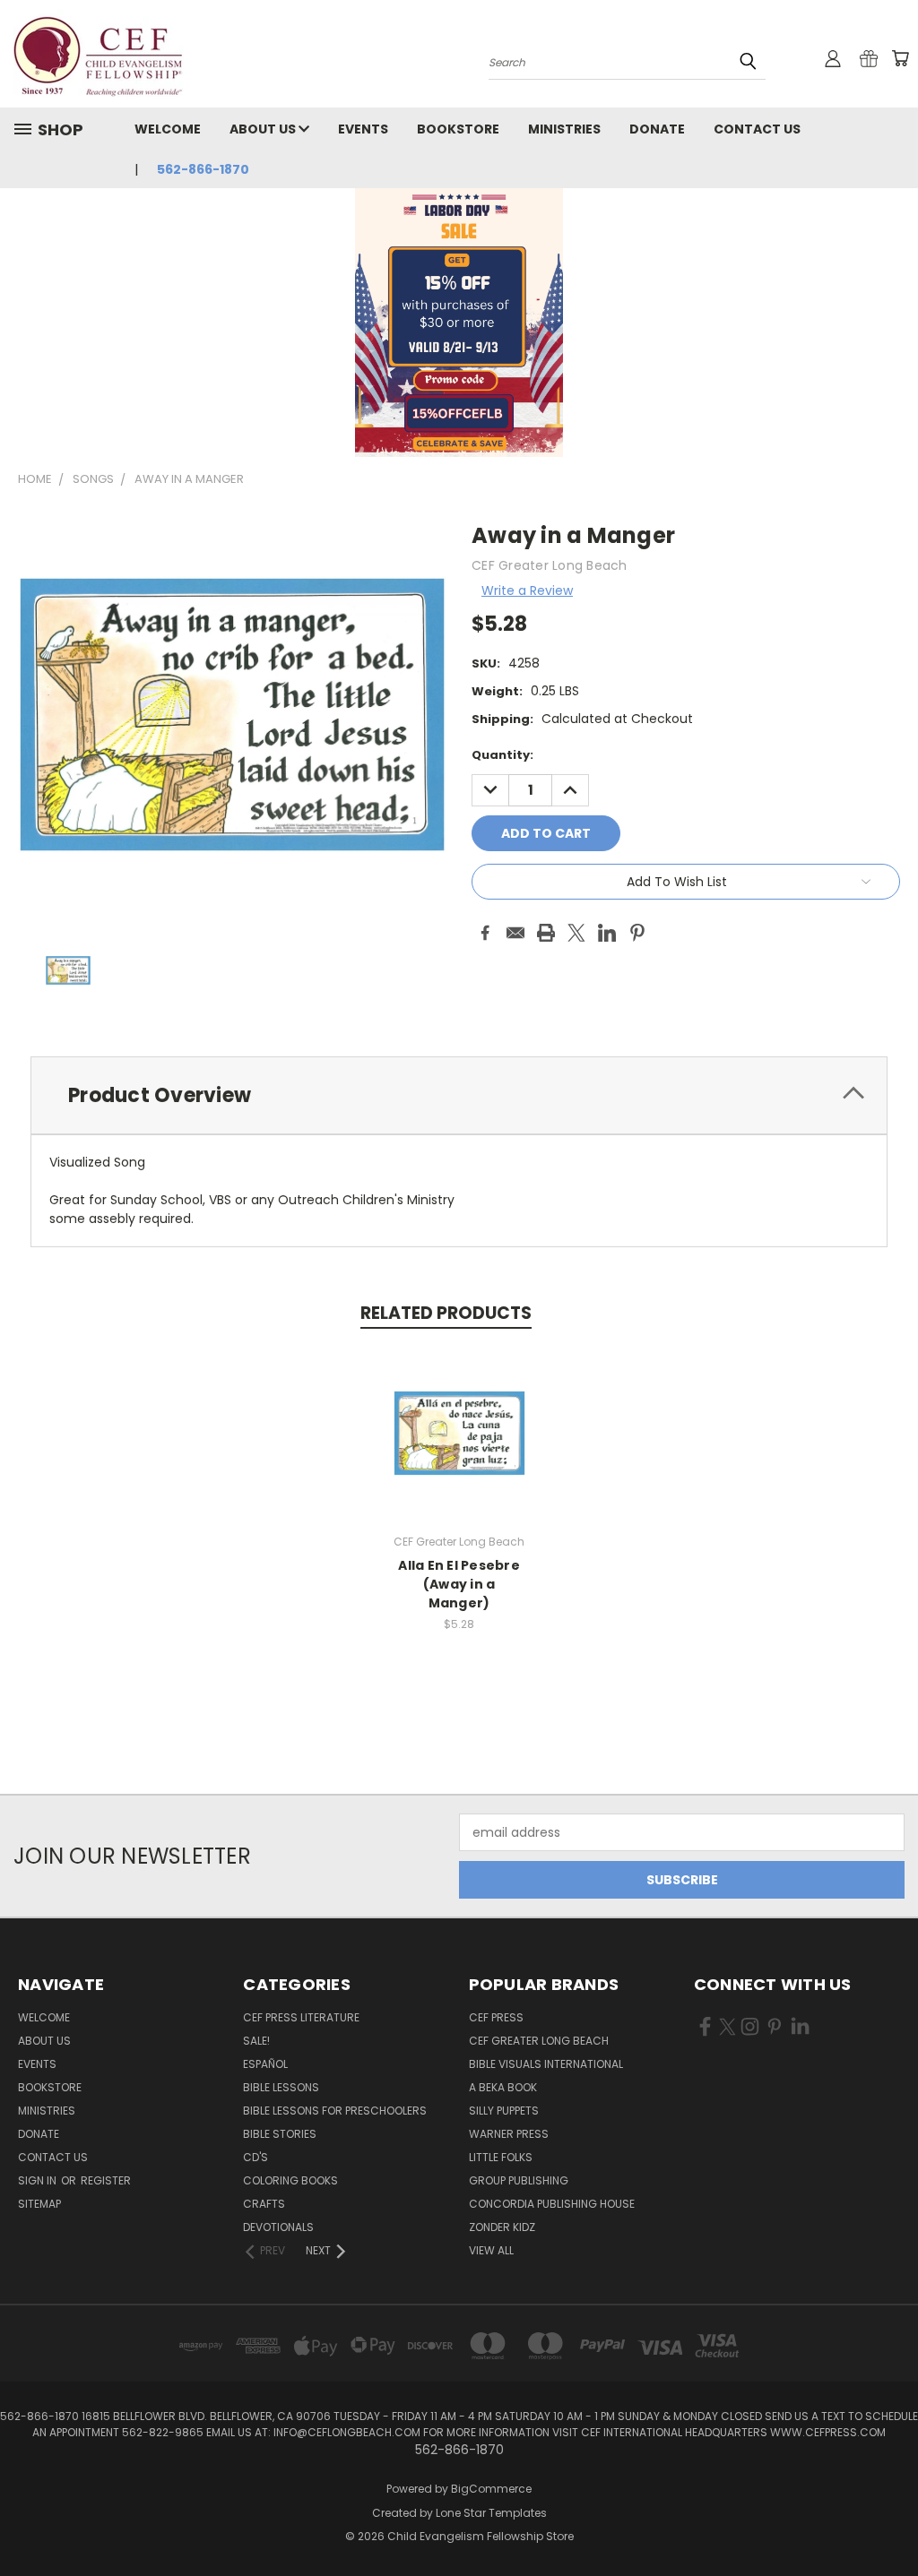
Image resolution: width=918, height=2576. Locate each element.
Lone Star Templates (491, 2513)
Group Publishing (519, 2180)
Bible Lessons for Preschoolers (335, 2111)
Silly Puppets (504, 2111)
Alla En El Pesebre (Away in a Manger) (459, 1584)
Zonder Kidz (502, 2227)
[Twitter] (576, 933)
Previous (891, 2520)
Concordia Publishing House (552, 2204)
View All (491, 2250)
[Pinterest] (637, 933)
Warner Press (509, 2134)
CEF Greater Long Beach (539, 2041)
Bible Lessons (281, 2087)
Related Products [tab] (446, 1313)
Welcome (168, 129)
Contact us (757, 129)
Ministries (564, 129)
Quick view (459, 1414)
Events (363, 129)
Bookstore (458, 129)
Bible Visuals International (546, 2064)
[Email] (515, 933)
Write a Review (527, 590)
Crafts (264, 2204)
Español (265, 2064)
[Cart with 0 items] (900, 58)
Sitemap (39, 2204)
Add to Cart (459, 1447)
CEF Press (496, 2017)
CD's (255, 2157)
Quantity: (502, 755)
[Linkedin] (607, 933)
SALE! (256, 2041)
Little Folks (501, 2157)
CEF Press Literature (301, 2017)
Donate (657, 129)
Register (106, 2180)
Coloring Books (290, 2180)
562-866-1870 (203, 169)
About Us (264, 129)
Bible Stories (280, 2134)
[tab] (459, 1095)
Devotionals (278, 2227)
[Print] (546, 933)
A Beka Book (503, 2087)
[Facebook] (485, 933)
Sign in (39, 2180)
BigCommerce (491, 2489)
